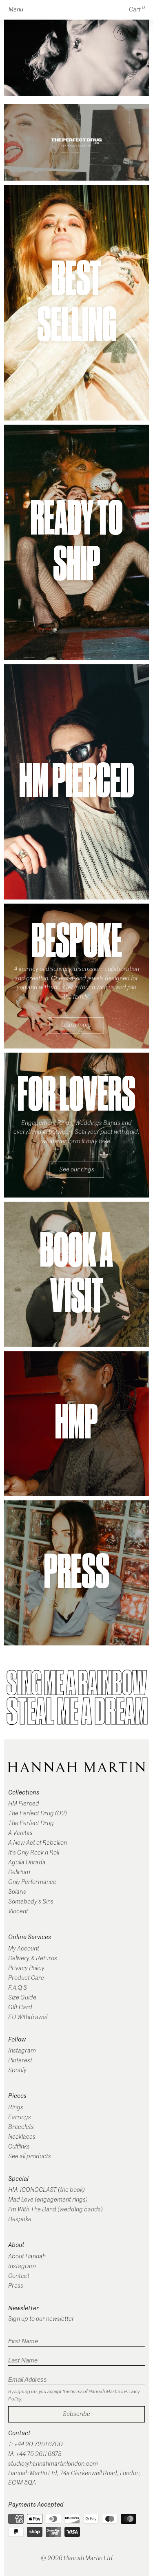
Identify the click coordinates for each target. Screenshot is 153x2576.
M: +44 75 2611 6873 (35, 2454)
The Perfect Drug (31, 1823)
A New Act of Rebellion (38, 1843)
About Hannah (27, 2257)
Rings (16, 2107)
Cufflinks (19, 2147)
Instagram (22, 2051)
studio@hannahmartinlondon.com (53, 2464)
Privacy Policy (26, 1968)
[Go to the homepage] (76, 1767)
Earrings (20, 2117)
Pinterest (20, 2061)
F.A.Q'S (18, 1988)
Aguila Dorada (27, 1862)
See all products (30, 2156)
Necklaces (22, 2137)
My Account (24, 1949)
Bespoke (20, 2219)
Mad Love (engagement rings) (48, 2200)
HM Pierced (24, 1804)
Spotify (17, 2070)
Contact (19, 2276)
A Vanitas (20, 1833)
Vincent (18, 1911)
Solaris (17, 1892)
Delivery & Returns (33, 1958)
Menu (16, 10)
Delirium (19, 1872)
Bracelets (21, 2127)
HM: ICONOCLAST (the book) (47, 2190)
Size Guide (22, 1998)
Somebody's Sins (31, 1902)
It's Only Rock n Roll (34, 1853)
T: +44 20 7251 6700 (35, 2444)
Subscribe (76, 2414)
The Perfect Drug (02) (38, 1813)
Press (16, 2286)
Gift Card (20, 2007)
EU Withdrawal (28, 2017)
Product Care (26, 1978)
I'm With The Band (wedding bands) (55, 2210)
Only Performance (32, 1882)
